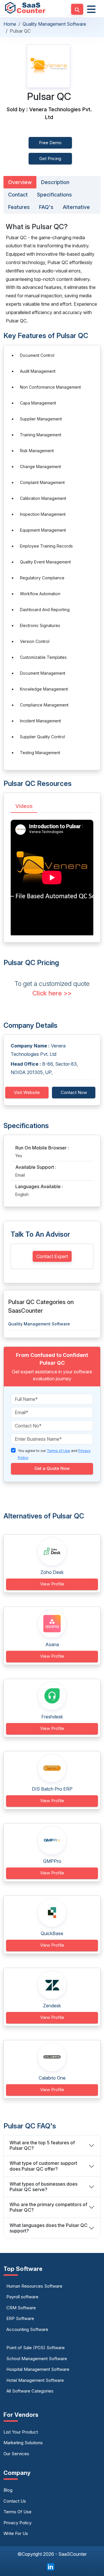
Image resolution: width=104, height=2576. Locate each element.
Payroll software (22, 2297)
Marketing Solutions (23, 2443)
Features (19, 207)
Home (10, 24)
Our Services (16, 2454)
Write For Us (16, 2533)
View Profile (52, 1584)
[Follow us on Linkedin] (51, 2566)
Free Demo (50, 143)
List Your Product (21, 2432)
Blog (8, 2490)
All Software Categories (30, 2391)
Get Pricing (50, 158)
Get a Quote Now (52, 1468)
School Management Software (37, 2359)
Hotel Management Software (35, 2380)
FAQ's (46, 207)
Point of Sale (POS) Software (36, 2348)
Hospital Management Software (38, 2369)
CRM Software (21, 2308)
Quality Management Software (54, 24)
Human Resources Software (34, 2286)
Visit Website (27, 1092)
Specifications (54, 195)
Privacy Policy (17, 2523)
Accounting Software (27, 2329)
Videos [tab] (24, 806)
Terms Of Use (17, 2512)
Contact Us (15, 2501)
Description (55, 182)
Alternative (76, 207)
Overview (20, 182)
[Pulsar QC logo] (49, 66)
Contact (18, 195)
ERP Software (20, 2318)
